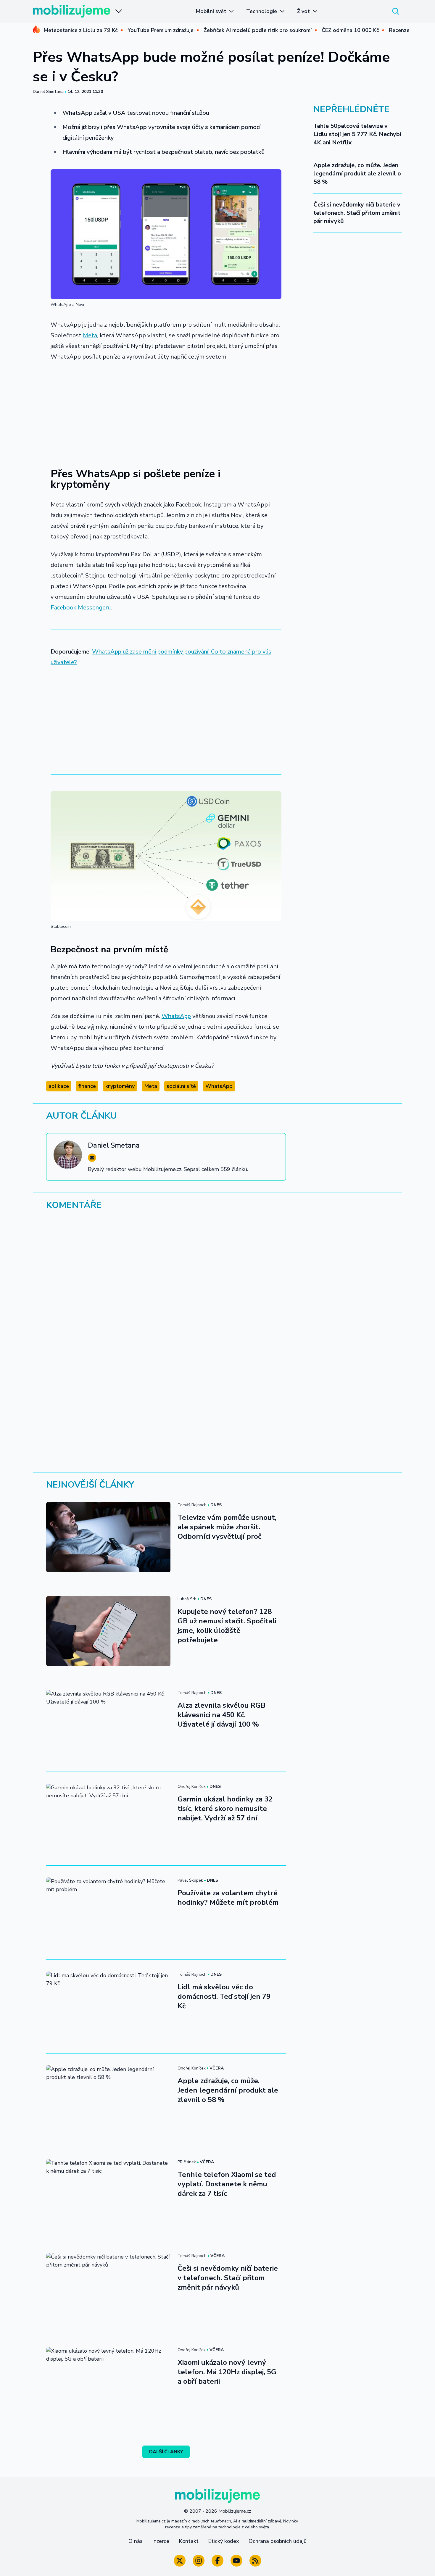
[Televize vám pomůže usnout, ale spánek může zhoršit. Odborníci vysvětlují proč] (108, 1537)
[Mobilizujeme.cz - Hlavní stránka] (72, 11)
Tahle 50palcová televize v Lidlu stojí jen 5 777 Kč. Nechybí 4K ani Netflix (357, 134)
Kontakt (189, 2541)
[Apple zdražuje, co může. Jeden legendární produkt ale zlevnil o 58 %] (108, 2100)
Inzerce (161, 2541)
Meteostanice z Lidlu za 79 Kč (80, 30)
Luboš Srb (187, 1599)
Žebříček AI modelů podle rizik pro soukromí (258, 30)
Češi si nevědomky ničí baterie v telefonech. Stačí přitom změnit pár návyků (357, 213)
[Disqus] (217, 1296)
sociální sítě (181, 1086)
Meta (90, 335)
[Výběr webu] (119, 11)
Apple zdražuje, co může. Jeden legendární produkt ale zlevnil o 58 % (357, 174)
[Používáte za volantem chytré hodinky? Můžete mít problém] (108, 1912)
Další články (166, 2452)
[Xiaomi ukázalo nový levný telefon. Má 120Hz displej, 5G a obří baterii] (108, 2382)
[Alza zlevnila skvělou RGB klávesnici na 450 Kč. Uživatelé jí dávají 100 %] (108, 1725)
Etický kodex (224, 2541)
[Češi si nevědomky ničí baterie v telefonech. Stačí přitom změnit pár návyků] (108, 2288)
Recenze (399, 30)
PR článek (187, 2162)
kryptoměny (120, 1086)
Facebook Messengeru (81, 608)
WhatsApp (176, 1016)
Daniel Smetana (48, 92)
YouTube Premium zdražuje (161, 30)
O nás (136, 2541)
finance (87, 1086)
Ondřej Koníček (192, 1787)
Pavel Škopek (190, 1880)
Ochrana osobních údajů (278, 2541)
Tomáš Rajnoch (192, 1505)
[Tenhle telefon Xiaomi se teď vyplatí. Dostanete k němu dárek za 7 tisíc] (108, 2194)
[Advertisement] (166, 411)
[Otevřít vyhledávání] (396, 11)
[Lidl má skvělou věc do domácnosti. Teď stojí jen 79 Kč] (108, 2006)
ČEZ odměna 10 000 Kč (350, 30)
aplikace (59, 1086)
